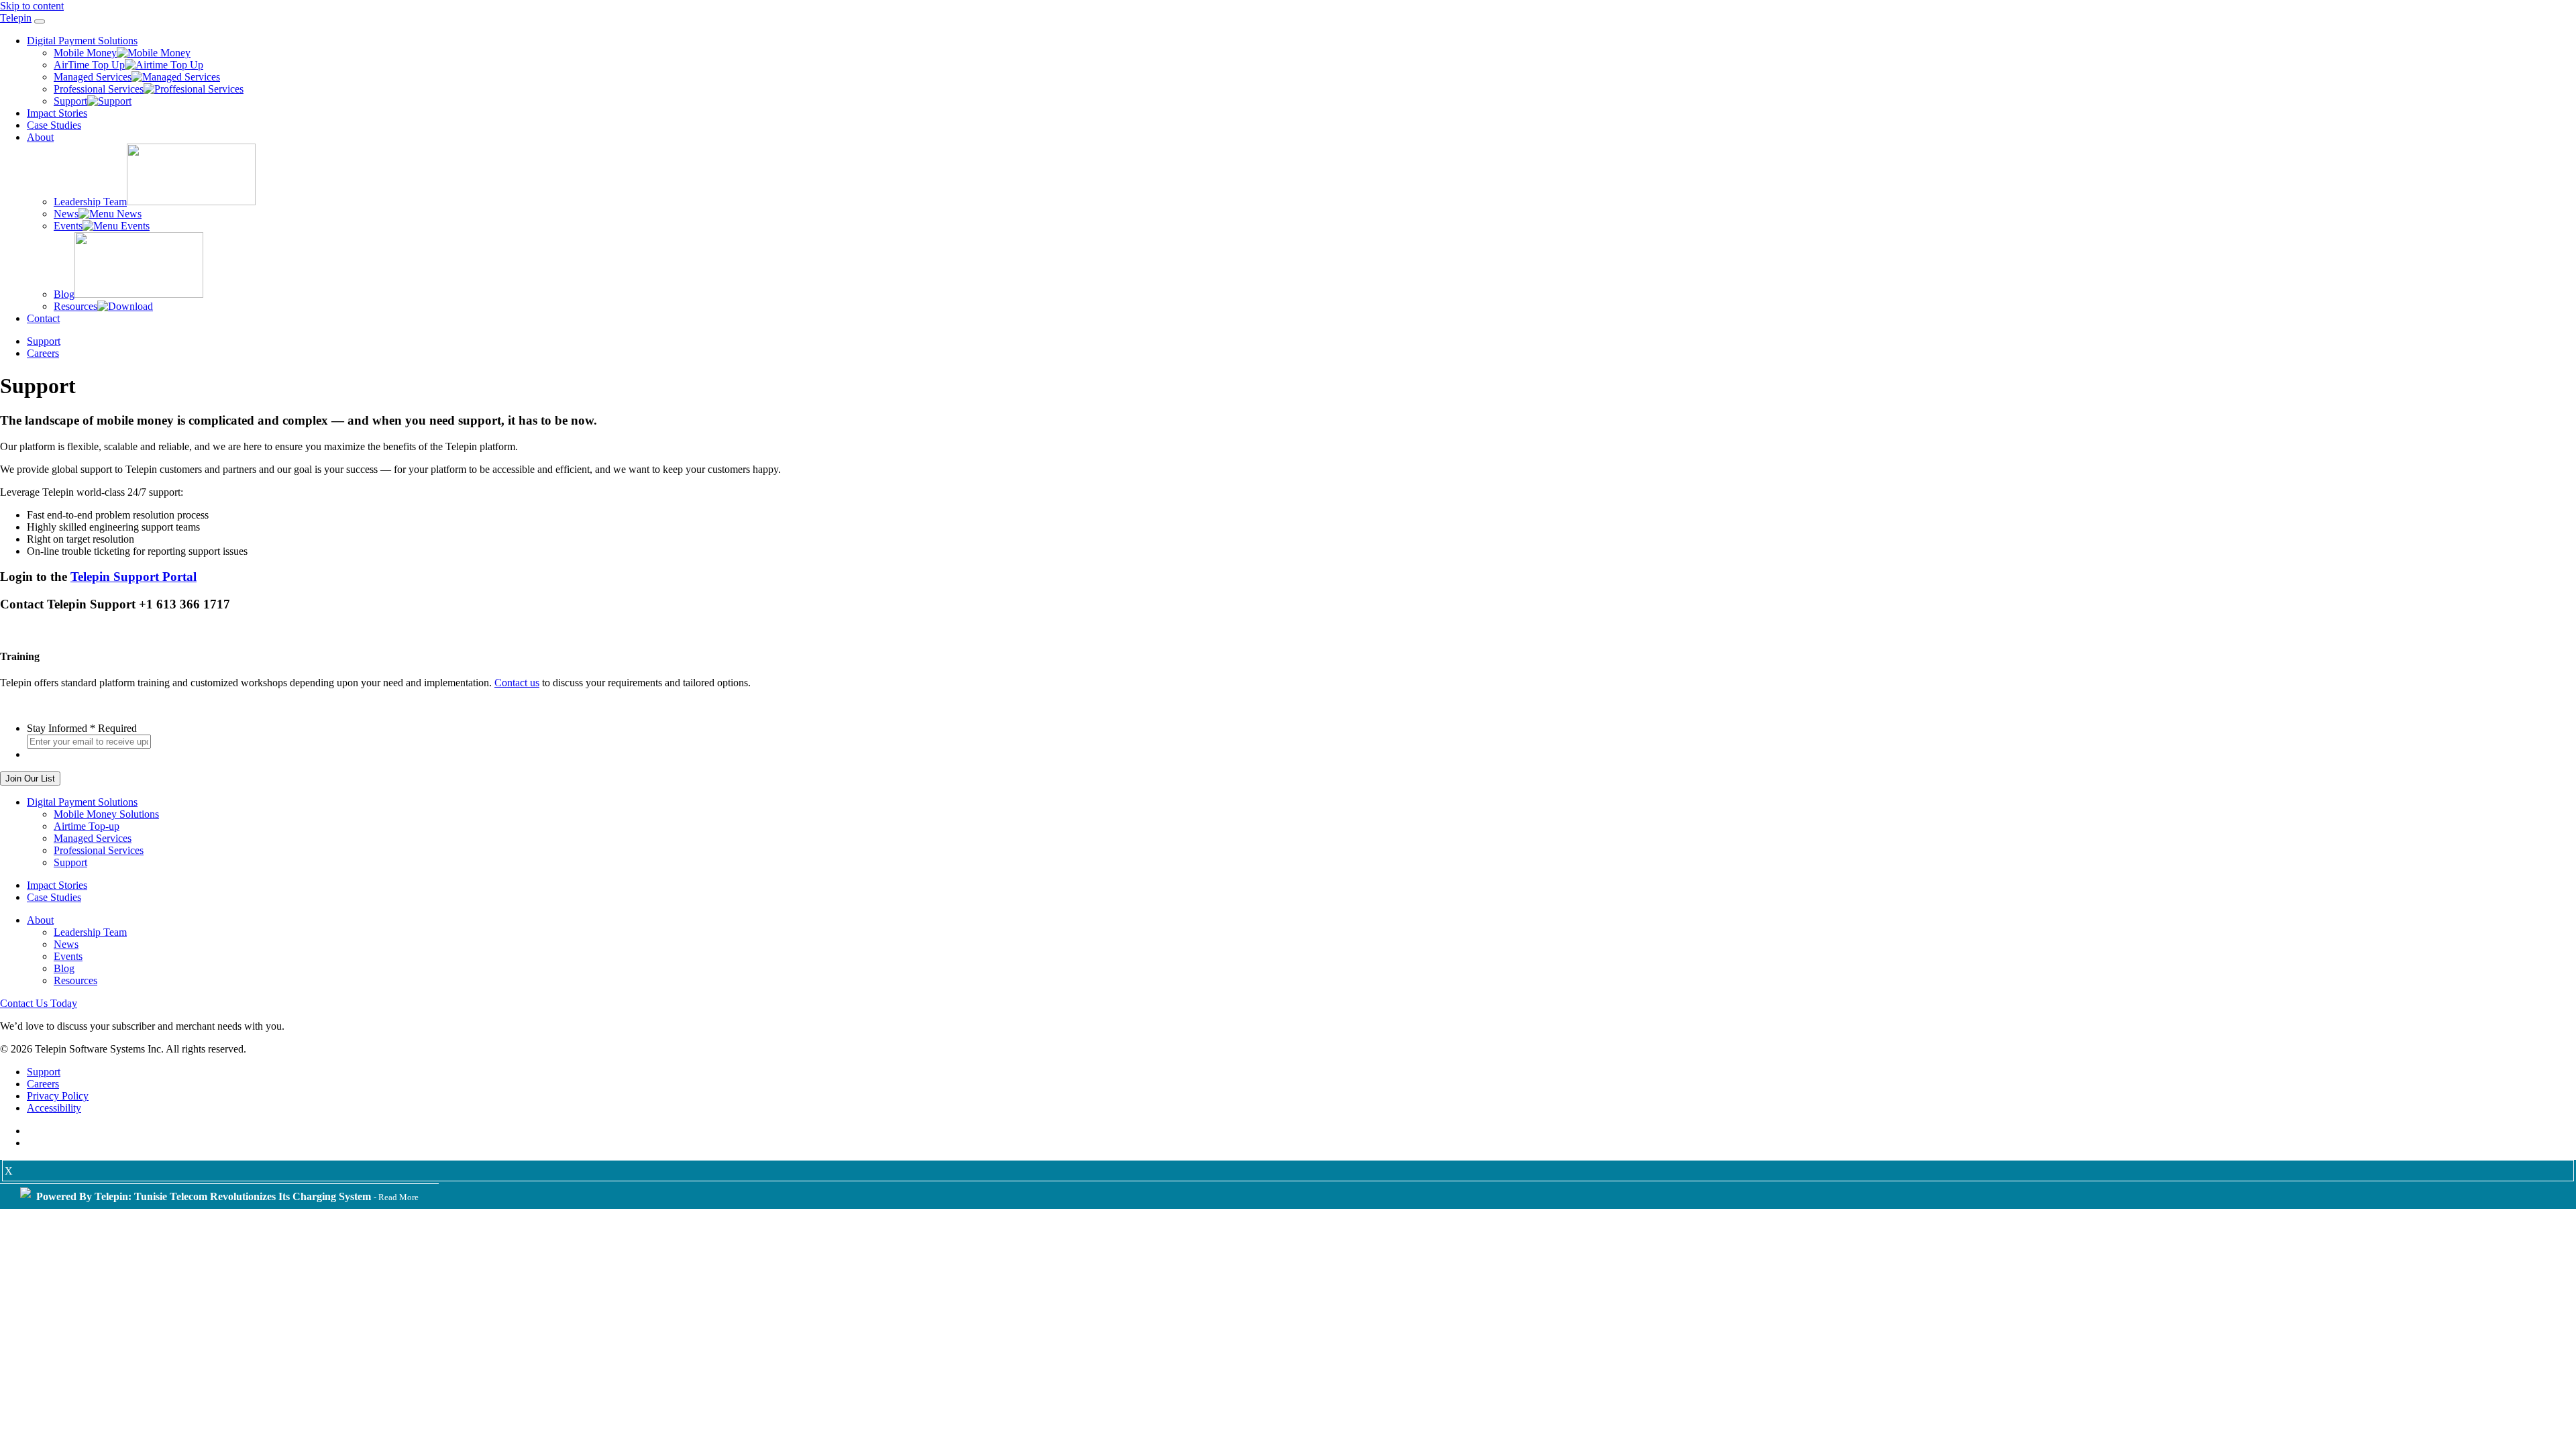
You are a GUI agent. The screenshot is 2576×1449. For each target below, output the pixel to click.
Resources (75, 306)
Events (68, 226)
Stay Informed (82, 728)
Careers (43, 353)
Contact (43, 318)
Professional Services (99, 89)
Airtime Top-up (87, 826)
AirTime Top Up (89, 65)
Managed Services (93, 77)
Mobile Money (85, 53)
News (66, 214)
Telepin (16, 18)
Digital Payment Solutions (82, 41)
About (40, 137)
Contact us (517, 683)
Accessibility (54, 1108)
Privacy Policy (58, 1096)
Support (70, 101)
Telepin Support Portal (133, 577)
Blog (64, 294)
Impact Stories (57, 113)
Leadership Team (90, 202)
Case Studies (54, 125)
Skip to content (32, 6)
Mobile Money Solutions (106, 814)
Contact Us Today (39, 1003)
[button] (40, 21)
